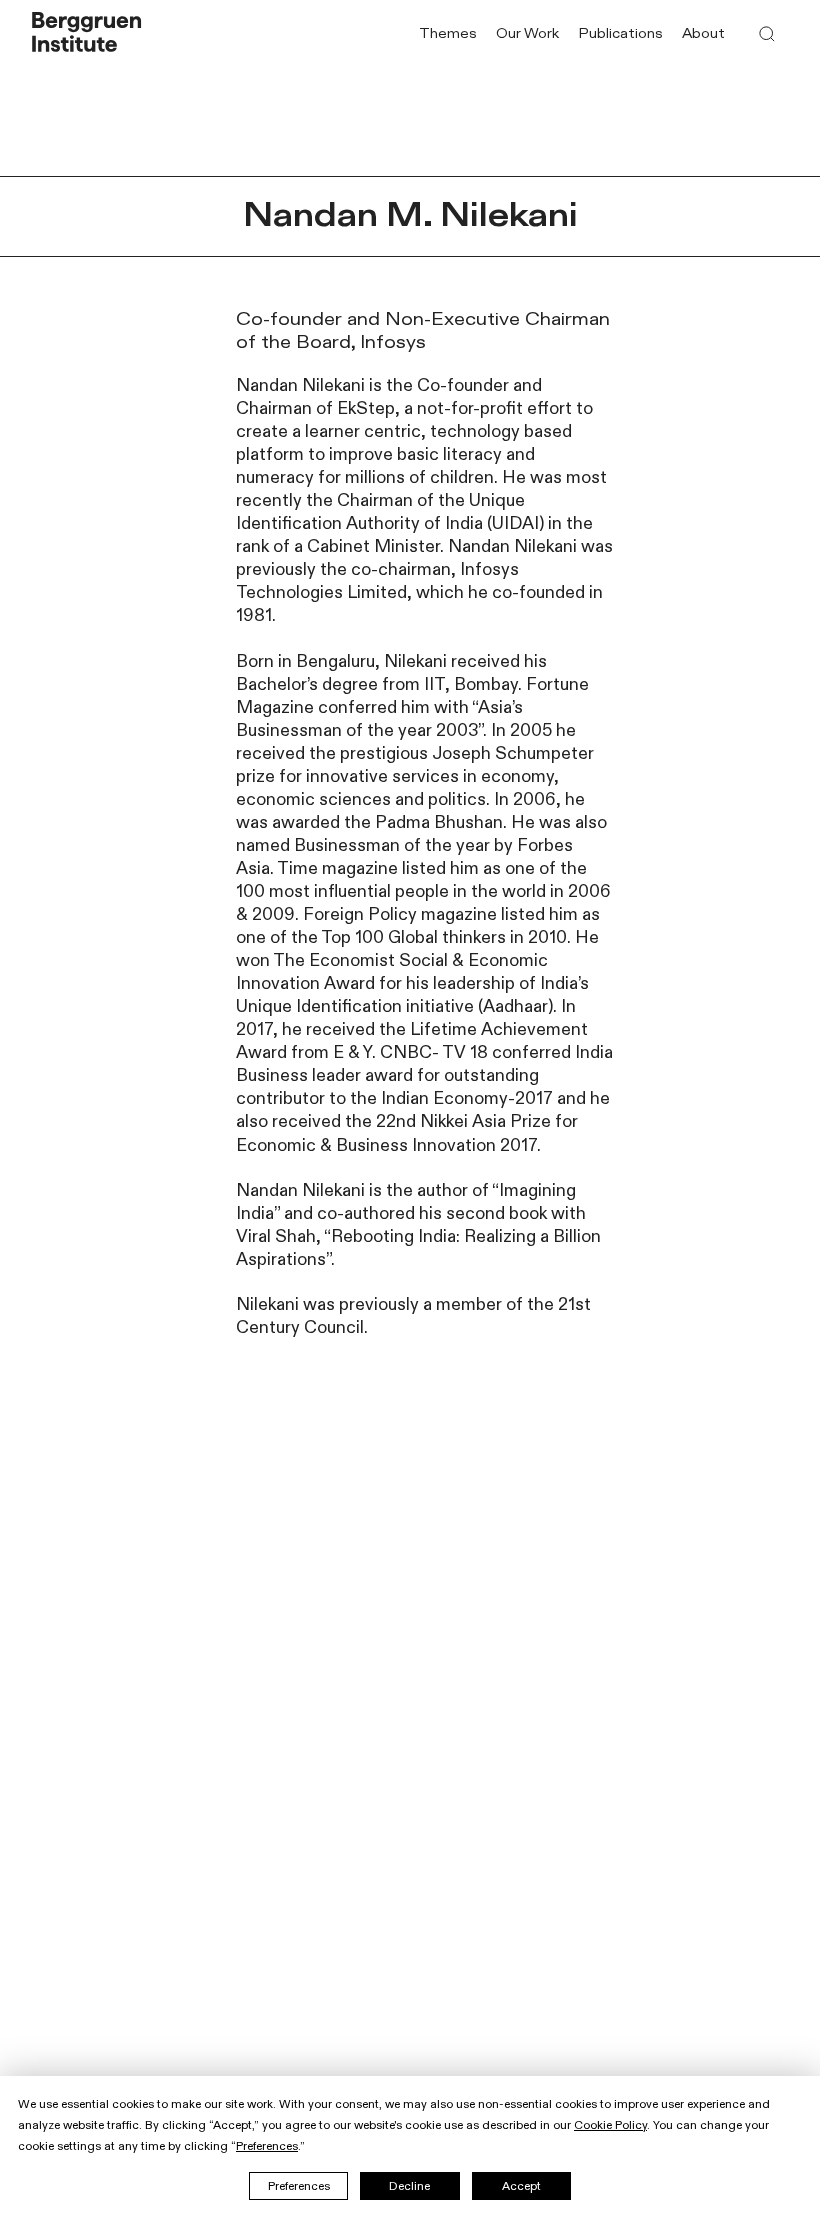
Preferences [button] (267, 2146)
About (703, 34)
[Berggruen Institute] (87, 34)
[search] (767, 34)
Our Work (527, 34)
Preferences (299, 2186)
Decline (409, 2186)
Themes (448, 34)
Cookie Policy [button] (610, 2125)
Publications (621, 34)
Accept (521, 2186)
